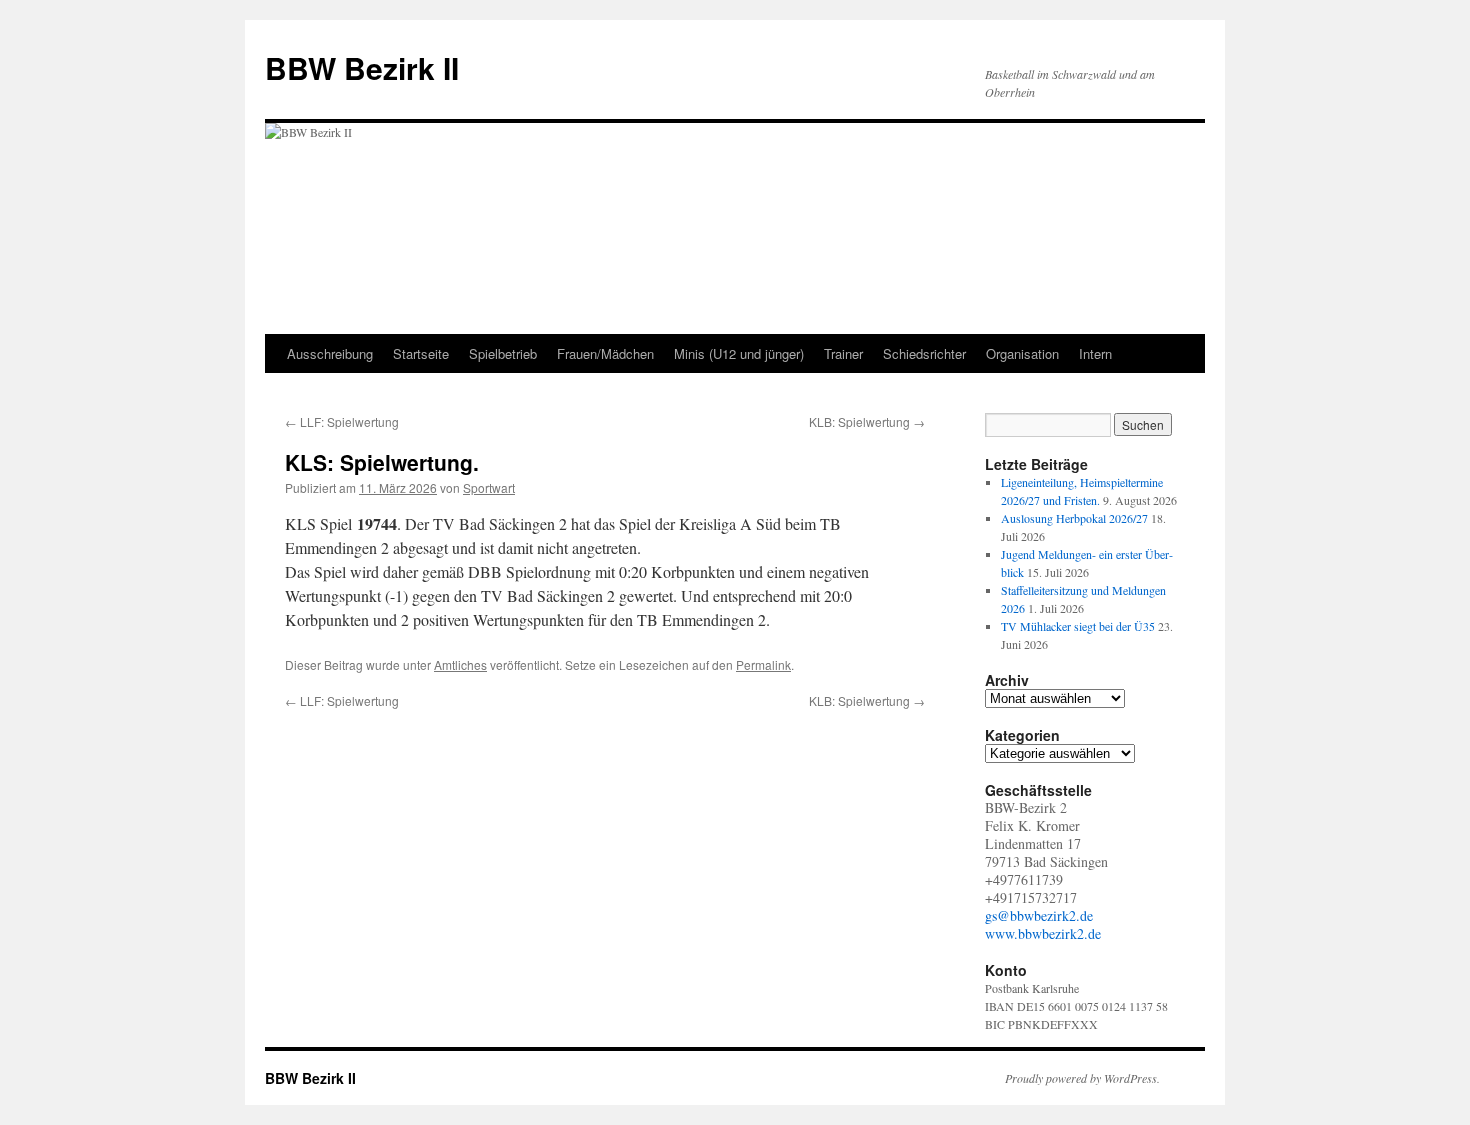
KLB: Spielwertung (867, 421)
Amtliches (460, 664)
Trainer (843, 353)
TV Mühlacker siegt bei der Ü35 (1078, 626)
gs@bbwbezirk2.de (1039, 915)
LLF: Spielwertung (342, 421)
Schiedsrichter (924, 353)
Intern (1095, 353)
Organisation (1022, 353)
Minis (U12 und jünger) (739, 353)
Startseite (421, 353)
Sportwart (489, 487)
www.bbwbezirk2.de (1043, 933)
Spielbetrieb (503, 353)
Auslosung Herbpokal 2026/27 (1074, 518)
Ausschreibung (330, 353)
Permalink (763, 664)
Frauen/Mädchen (605, 353)
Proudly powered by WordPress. (1082, 1078)
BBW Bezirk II (362, 67)
